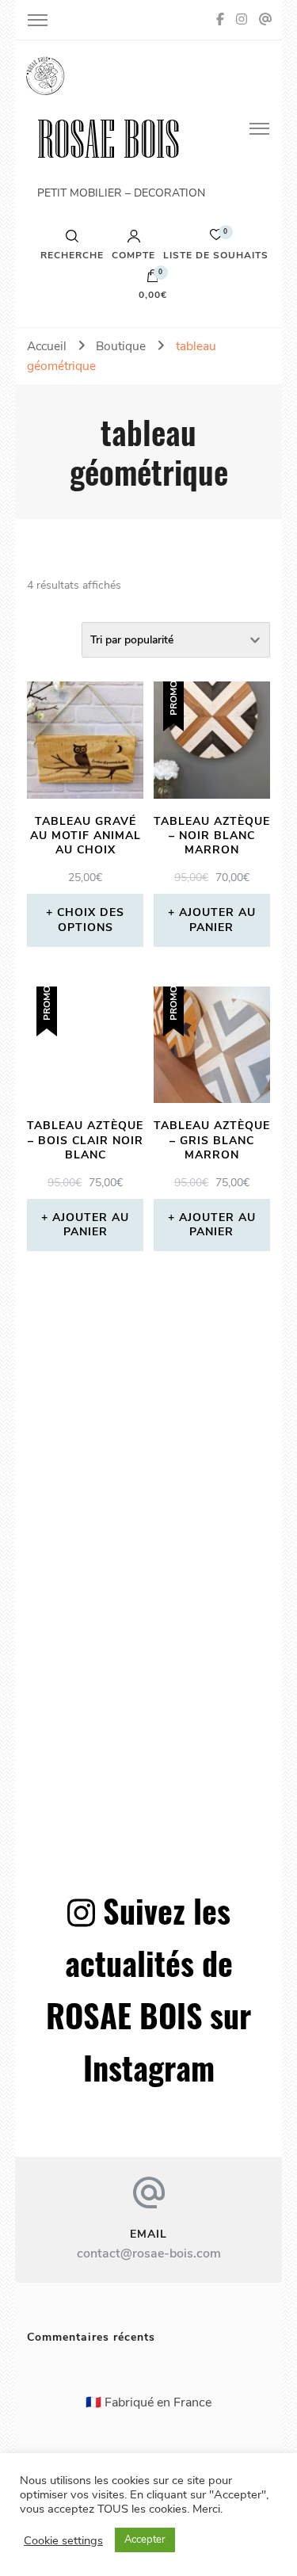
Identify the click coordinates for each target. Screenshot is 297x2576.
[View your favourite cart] (216, 239)
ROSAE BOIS (109, 139)
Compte (133, 254)
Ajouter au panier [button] (217, 920)
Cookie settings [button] (63, 2540)
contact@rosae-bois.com (149, 2254)
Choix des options (91, 920)
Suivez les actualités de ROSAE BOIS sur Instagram (148, 1989)
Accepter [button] (145, 2540)
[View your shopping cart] (153, 280)
